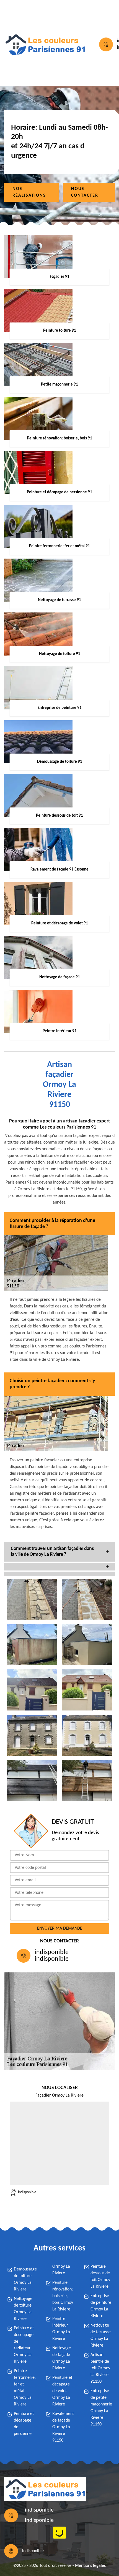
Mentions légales (90, 2566)
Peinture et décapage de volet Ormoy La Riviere (62, 2391)
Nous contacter (85, 192)
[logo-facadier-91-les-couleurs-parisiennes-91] (45, 45)
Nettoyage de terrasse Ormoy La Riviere (101, 2335)
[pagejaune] (59, 2533)
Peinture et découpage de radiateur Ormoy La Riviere (24, 2345)
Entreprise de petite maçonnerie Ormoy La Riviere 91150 (101, 2408)
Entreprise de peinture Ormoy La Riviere (101, 2306)
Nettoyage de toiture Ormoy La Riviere (23, 2309)
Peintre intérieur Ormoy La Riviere (61, 2329)
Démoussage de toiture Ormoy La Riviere (25, 2279)
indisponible (52, 1952)
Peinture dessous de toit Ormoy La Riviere (100, 2277)
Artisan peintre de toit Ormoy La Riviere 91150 (100, 2368)
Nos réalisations (29, 192)
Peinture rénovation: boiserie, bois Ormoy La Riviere (63, 2296)
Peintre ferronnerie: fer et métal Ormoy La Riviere (25, 2388)
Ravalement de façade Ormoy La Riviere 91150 (63, 2427)
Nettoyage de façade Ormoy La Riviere (62, 2358)
